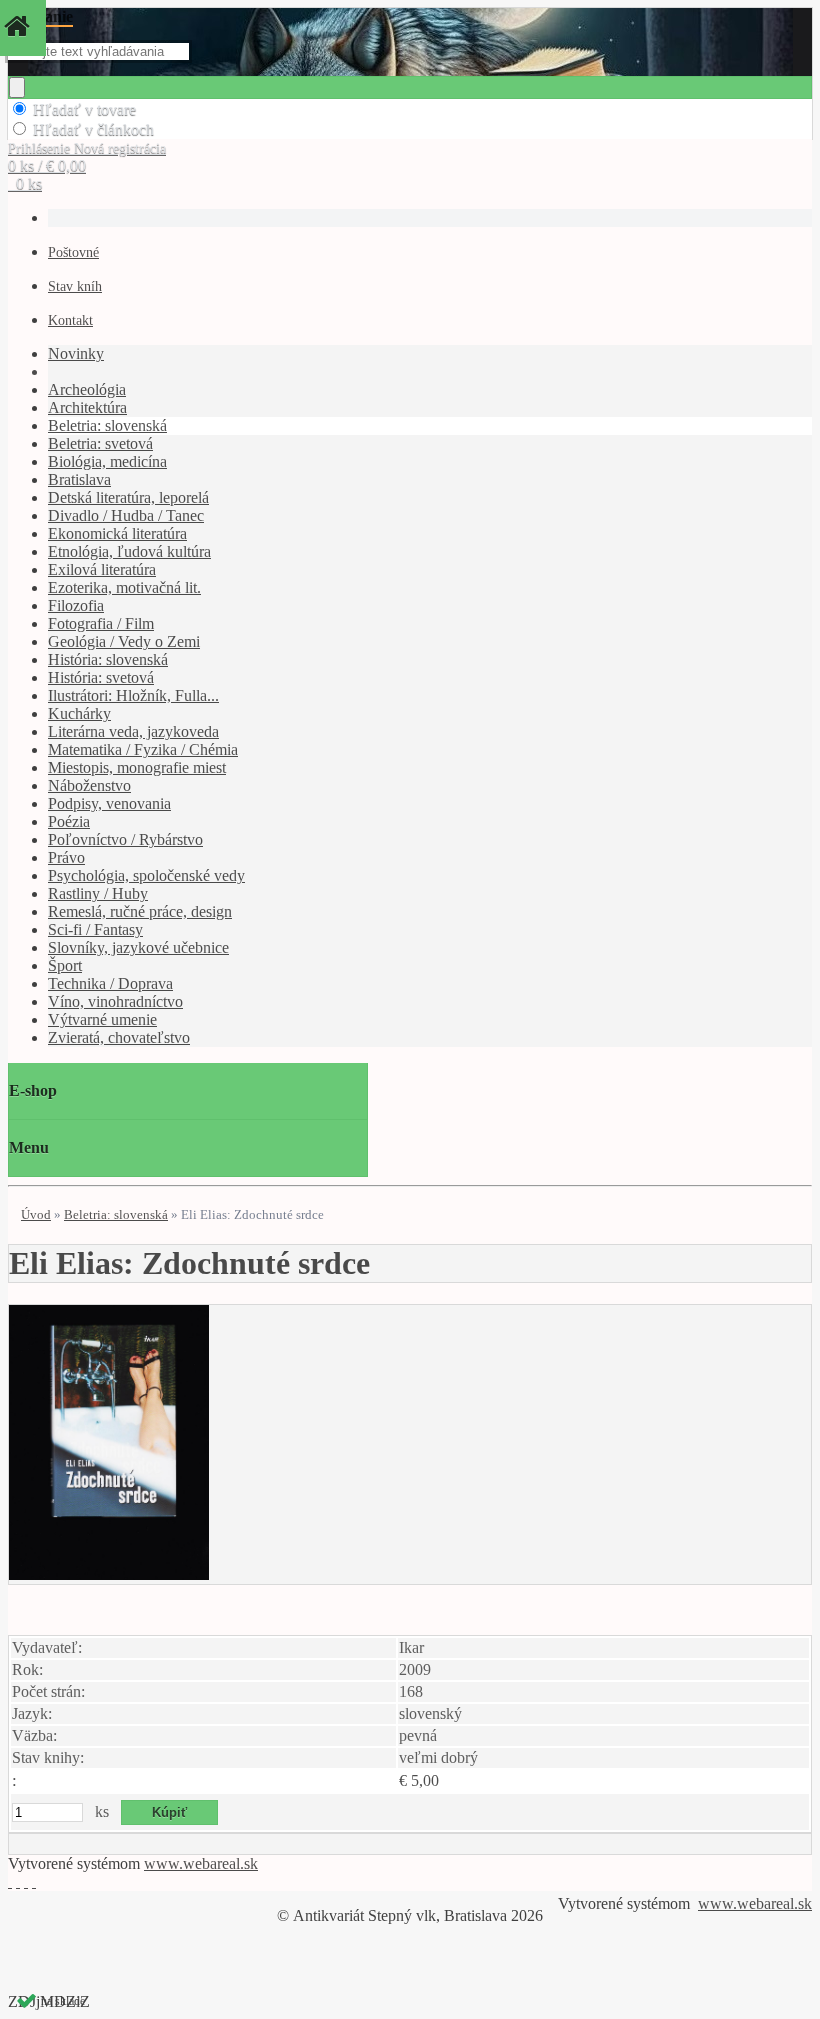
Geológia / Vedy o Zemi (124, 641)
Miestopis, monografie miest (137, 767)
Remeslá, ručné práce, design (140, 911)
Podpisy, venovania (109, 803)
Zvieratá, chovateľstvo (119, 1037)
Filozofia (76, 605)
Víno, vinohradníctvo (115, 1001)
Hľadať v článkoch (93, 129)
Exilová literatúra (102, 569)
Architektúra (87, 407)
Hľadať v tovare (84, 109)
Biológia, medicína (107, 461)
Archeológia (87, 389)
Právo (66, 857)
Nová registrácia (120, 148)
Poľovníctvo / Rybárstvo (125, 839)
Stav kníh (75, 286)
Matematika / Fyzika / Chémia (143, 749)
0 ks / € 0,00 (47, 165)
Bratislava (79, 479)
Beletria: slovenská (107, 425)
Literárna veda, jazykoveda (133, 731)
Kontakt (70, 320)
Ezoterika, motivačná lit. (124, 587)
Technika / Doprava (110, 983)
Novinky (76, 353)
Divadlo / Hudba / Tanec (126, 515)
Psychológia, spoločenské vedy (146, 875)
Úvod (36, 1214)
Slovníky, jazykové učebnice (138, 947)
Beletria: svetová (100, 443)
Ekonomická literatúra (117, 533)
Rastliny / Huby (98, 893)
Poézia (69, 821)
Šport (65, 965)
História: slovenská (108, 659)
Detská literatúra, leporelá (128, 497)
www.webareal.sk (201, 1863)
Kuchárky (79, 713)
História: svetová (101, 677)
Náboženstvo (89, 785)
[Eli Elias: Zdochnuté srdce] (109, 1574)
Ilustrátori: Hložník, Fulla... (133, 695)
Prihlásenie (41, 148)
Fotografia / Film (101, 623)
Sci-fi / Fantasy (95, 929)
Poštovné (73, 252)
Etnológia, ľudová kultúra (129, 551)
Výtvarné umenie (102, 1019)
